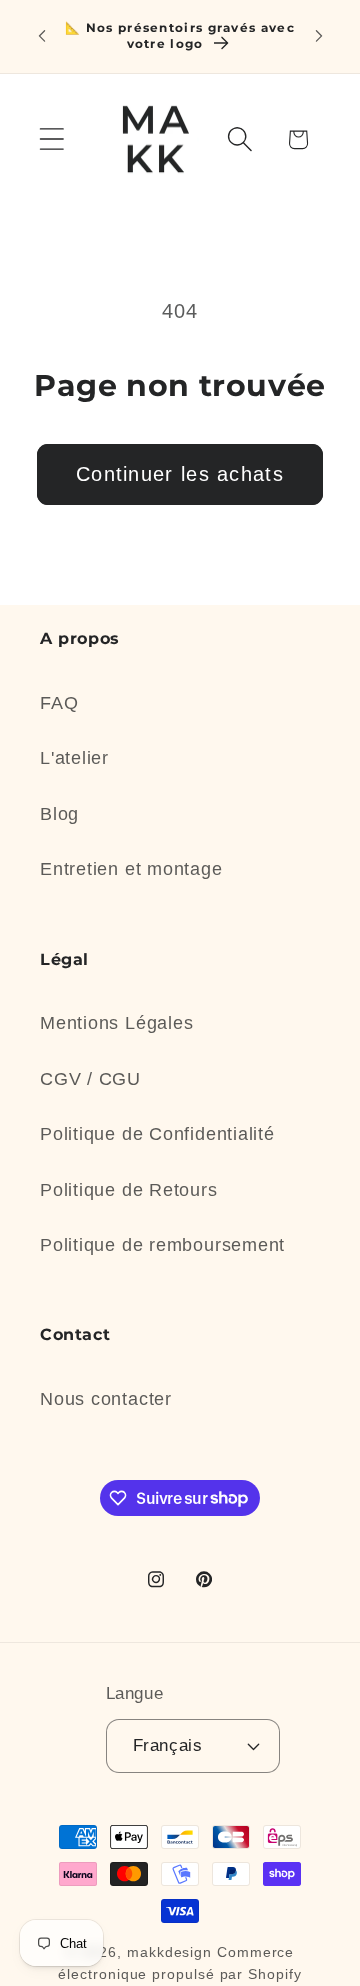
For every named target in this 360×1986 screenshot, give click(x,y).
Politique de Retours (129, 1190)
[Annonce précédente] (42, 36)
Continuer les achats (180, 474)
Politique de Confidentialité (157, 1134)
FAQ (59, 703)
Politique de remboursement (162, 1245)
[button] (51, 139)
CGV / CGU (90, 1079)
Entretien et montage (131, 869)
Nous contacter (106, 1399)
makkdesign (169, 1952)
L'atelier (74, 758)
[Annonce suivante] (319, 36)
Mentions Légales (116, 1023)
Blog (59, 814)
